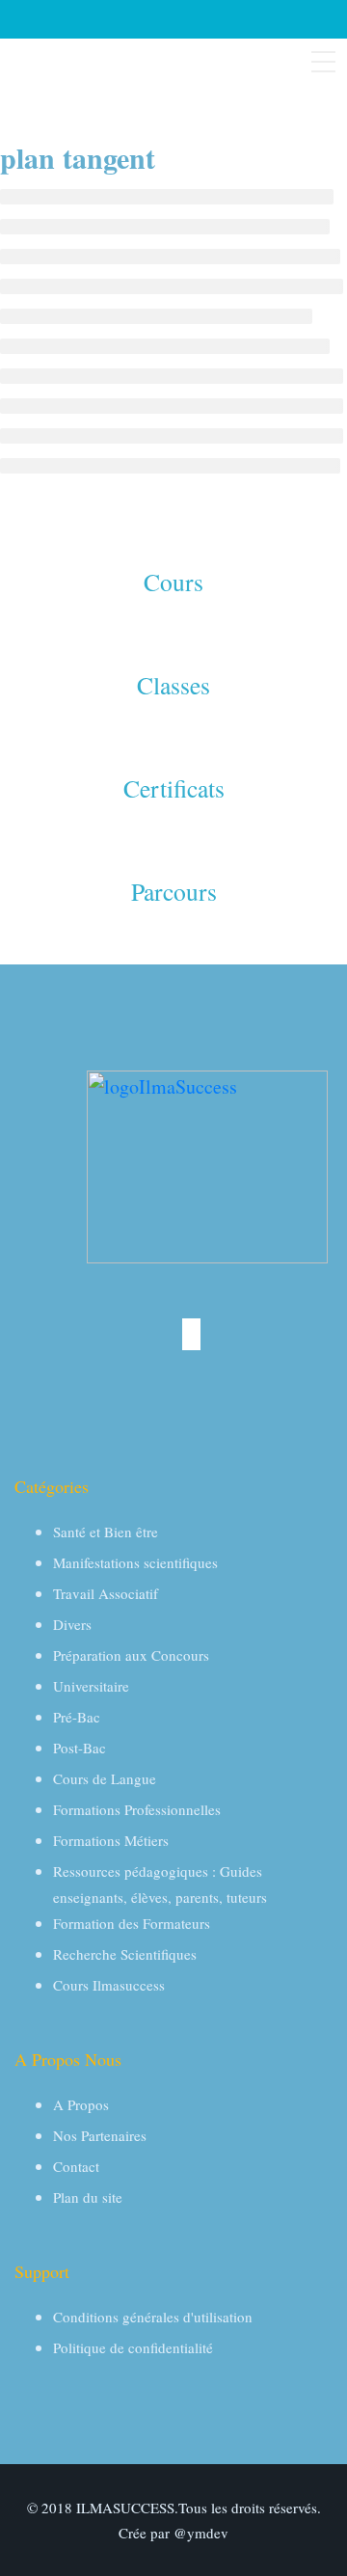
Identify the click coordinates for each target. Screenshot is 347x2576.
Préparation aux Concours (131, 1655)
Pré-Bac (77, 1717)
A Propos (81, 2104)
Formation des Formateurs (132, 1923)
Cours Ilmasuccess (109, 1985)
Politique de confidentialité (133, 2347)
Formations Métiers (111, 1840)
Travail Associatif (106, 1593)
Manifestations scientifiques (135, 1562)
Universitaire (91, 1686)
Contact (76, 2166)
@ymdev (201, 2533)
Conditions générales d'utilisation (153, 2317)
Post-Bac (80, 1748)
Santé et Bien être (106, 1532)
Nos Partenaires (100, 2135)
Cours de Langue (105, 1778)
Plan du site (88, 2197)
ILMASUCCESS (125, 2508)
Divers (72, 1624)
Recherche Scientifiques (125, 1954)
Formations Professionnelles (137, 1809)
